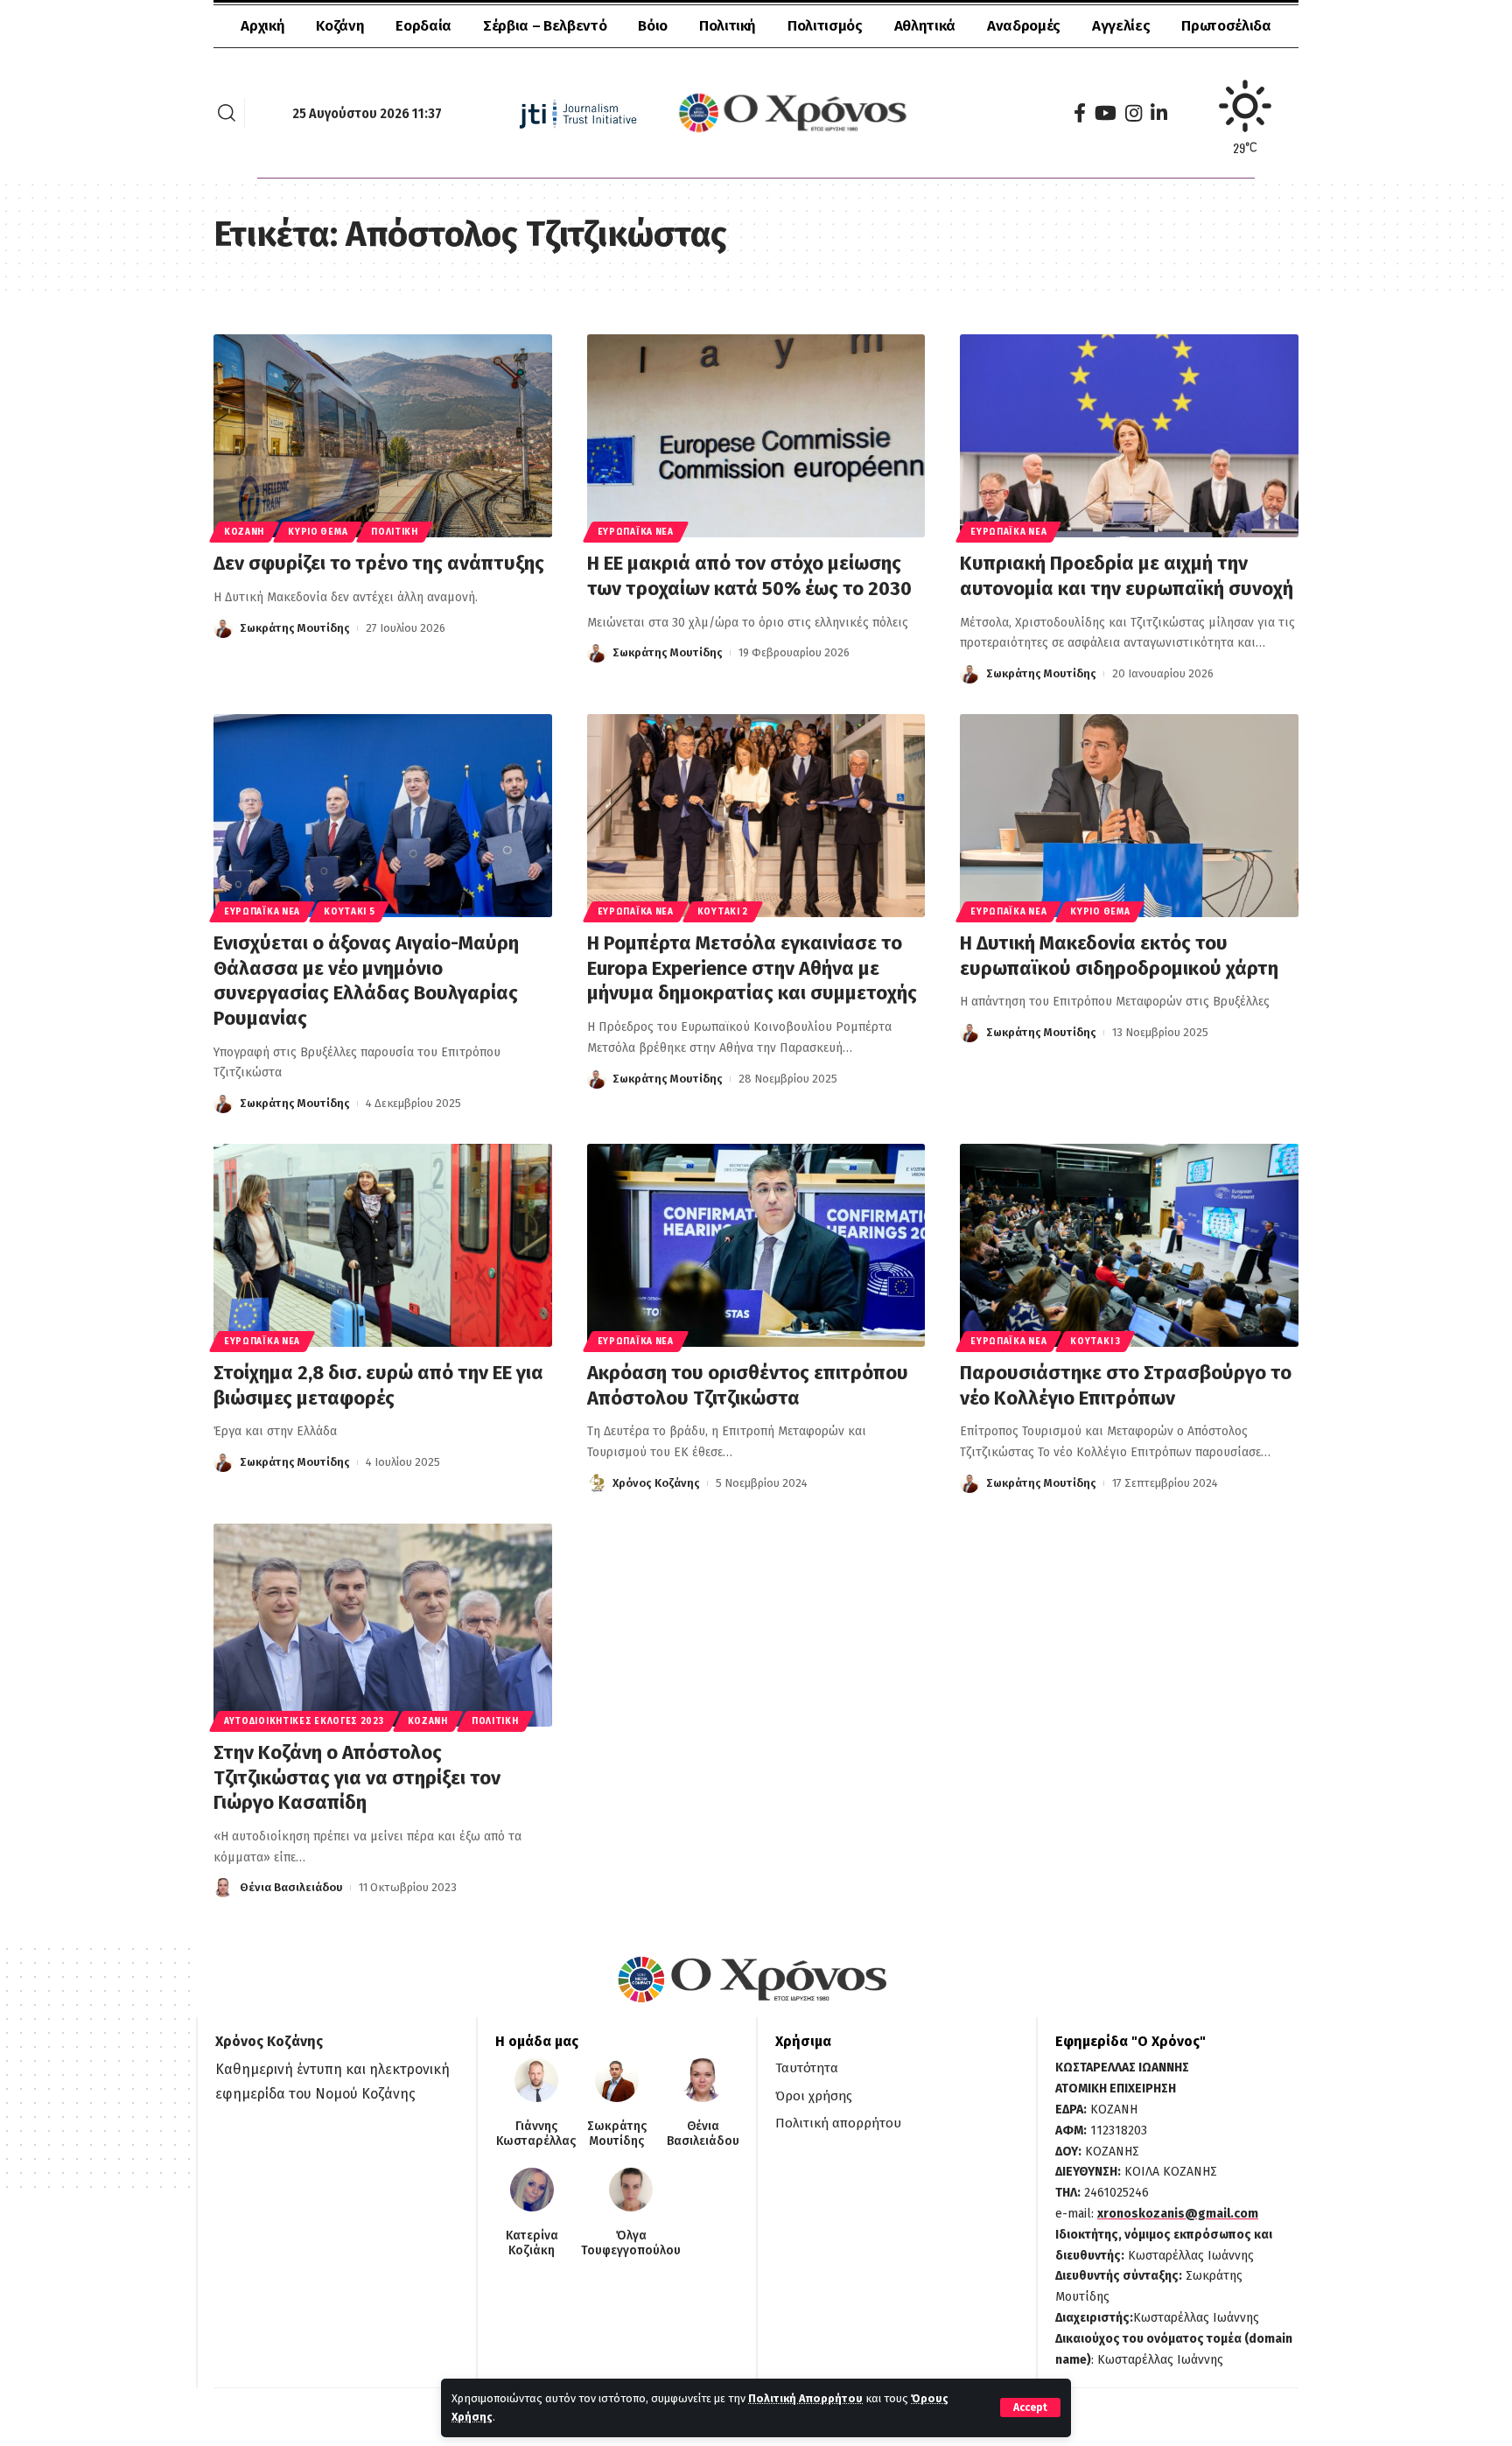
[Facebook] (1080, 113)
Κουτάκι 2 (723, 912)
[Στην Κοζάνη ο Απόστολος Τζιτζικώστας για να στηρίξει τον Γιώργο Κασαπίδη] (383, 1625)
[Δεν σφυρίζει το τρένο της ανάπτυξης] (383, 436)
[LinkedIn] (1159, 113)
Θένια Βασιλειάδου (291, 1887)
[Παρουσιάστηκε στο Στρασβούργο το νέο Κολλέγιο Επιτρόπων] (1129, 1245)
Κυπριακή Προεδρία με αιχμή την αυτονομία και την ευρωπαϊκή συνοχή (1127, 576)
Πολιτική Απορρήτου (805, 2398)
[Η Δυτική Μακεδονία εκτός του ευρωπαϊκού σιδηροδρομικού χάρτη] (1129, 816)
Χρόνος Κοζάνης (656, 1483)
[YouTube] (1106, 113)
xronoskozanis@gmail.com (1178, 2214)
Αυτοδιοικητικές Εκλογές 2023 (304, 1721)
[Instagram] (1134, 113)
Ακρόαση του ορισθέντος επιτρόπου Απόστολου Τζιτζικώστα (748, 1385)
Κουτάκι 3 (1095, 1342)
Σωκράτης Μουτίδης (295, 628)
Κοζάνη (244, 532)
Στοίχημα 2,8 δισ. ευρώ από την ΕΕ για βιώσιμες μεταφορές (378, 1385)
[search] (227, 113)
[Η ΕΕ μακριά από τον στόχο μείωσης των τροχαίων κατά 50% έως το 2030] (756, 436)
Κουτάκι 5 (349, 912)
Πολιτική (395, 532)
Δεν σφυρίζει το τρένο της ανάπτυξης (379, 563)
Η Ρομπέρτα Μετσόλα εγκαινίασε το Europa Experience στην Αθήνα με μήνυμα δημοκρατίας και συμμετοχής (752, 968)
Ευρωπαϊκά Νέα (636, 532)
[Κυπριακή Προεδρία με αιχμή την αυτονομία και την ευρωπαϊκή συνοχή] (1129, 436)
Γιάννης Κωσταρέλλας (536, 2134)
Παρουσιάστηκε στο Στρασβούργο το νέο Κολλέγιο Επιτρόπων (1126, 1385)
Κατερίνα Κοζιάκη (532, 2243)
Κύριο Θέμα (318, 532)
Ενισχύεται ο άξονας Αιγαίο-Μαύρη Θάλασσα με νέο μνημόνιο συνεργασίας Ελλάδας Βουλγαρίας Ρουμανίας (366, 981)
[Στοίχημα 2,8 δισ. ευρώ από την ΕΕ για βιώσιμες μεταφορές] (383, 1245)
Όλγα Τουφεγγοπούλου (631, 2243)
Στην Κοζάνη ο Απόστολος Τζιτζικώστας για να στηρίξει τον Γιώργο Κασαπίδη (357, 1777)
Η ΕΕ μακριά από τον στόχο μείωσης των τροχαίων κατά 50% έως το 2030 (749, 576)
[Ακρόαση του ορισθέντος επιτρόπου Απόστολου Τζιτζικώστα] (756, 1245)
